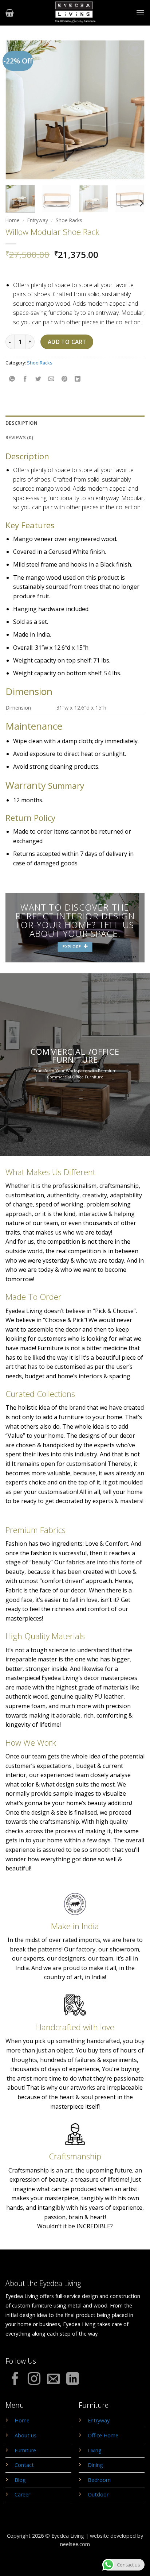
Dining (95, 2465)
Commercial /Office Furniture (75, 1055)
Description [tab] (21, 423)
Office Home (103, 2435)
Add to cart (67, 342)
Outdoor (98, 2494)
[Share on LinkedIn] (78, 379)
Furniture (25, 2450)
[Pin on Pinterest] (65, 379)
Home (13, 220)
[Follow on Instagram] (34, 2380)
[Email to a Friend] (52, 379)
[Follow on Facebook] (15, 2380)
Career (22, 2494)
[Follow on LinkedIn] (73, 2380)
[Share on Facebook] (25, 379)
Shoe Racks (69, 220)
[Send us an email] (53, 2380)
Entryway (38, 220)
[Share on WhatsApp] (12, 379)
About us (25, 2435)
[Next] (133, 110)
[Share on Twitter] (38, 379)
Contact (24, 2465)
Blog (20, 2480)
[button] (10, 13)
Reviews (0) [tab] (19, 437)
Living (95, 2450)
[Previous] (17, 110)
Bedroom (99, 2480)
